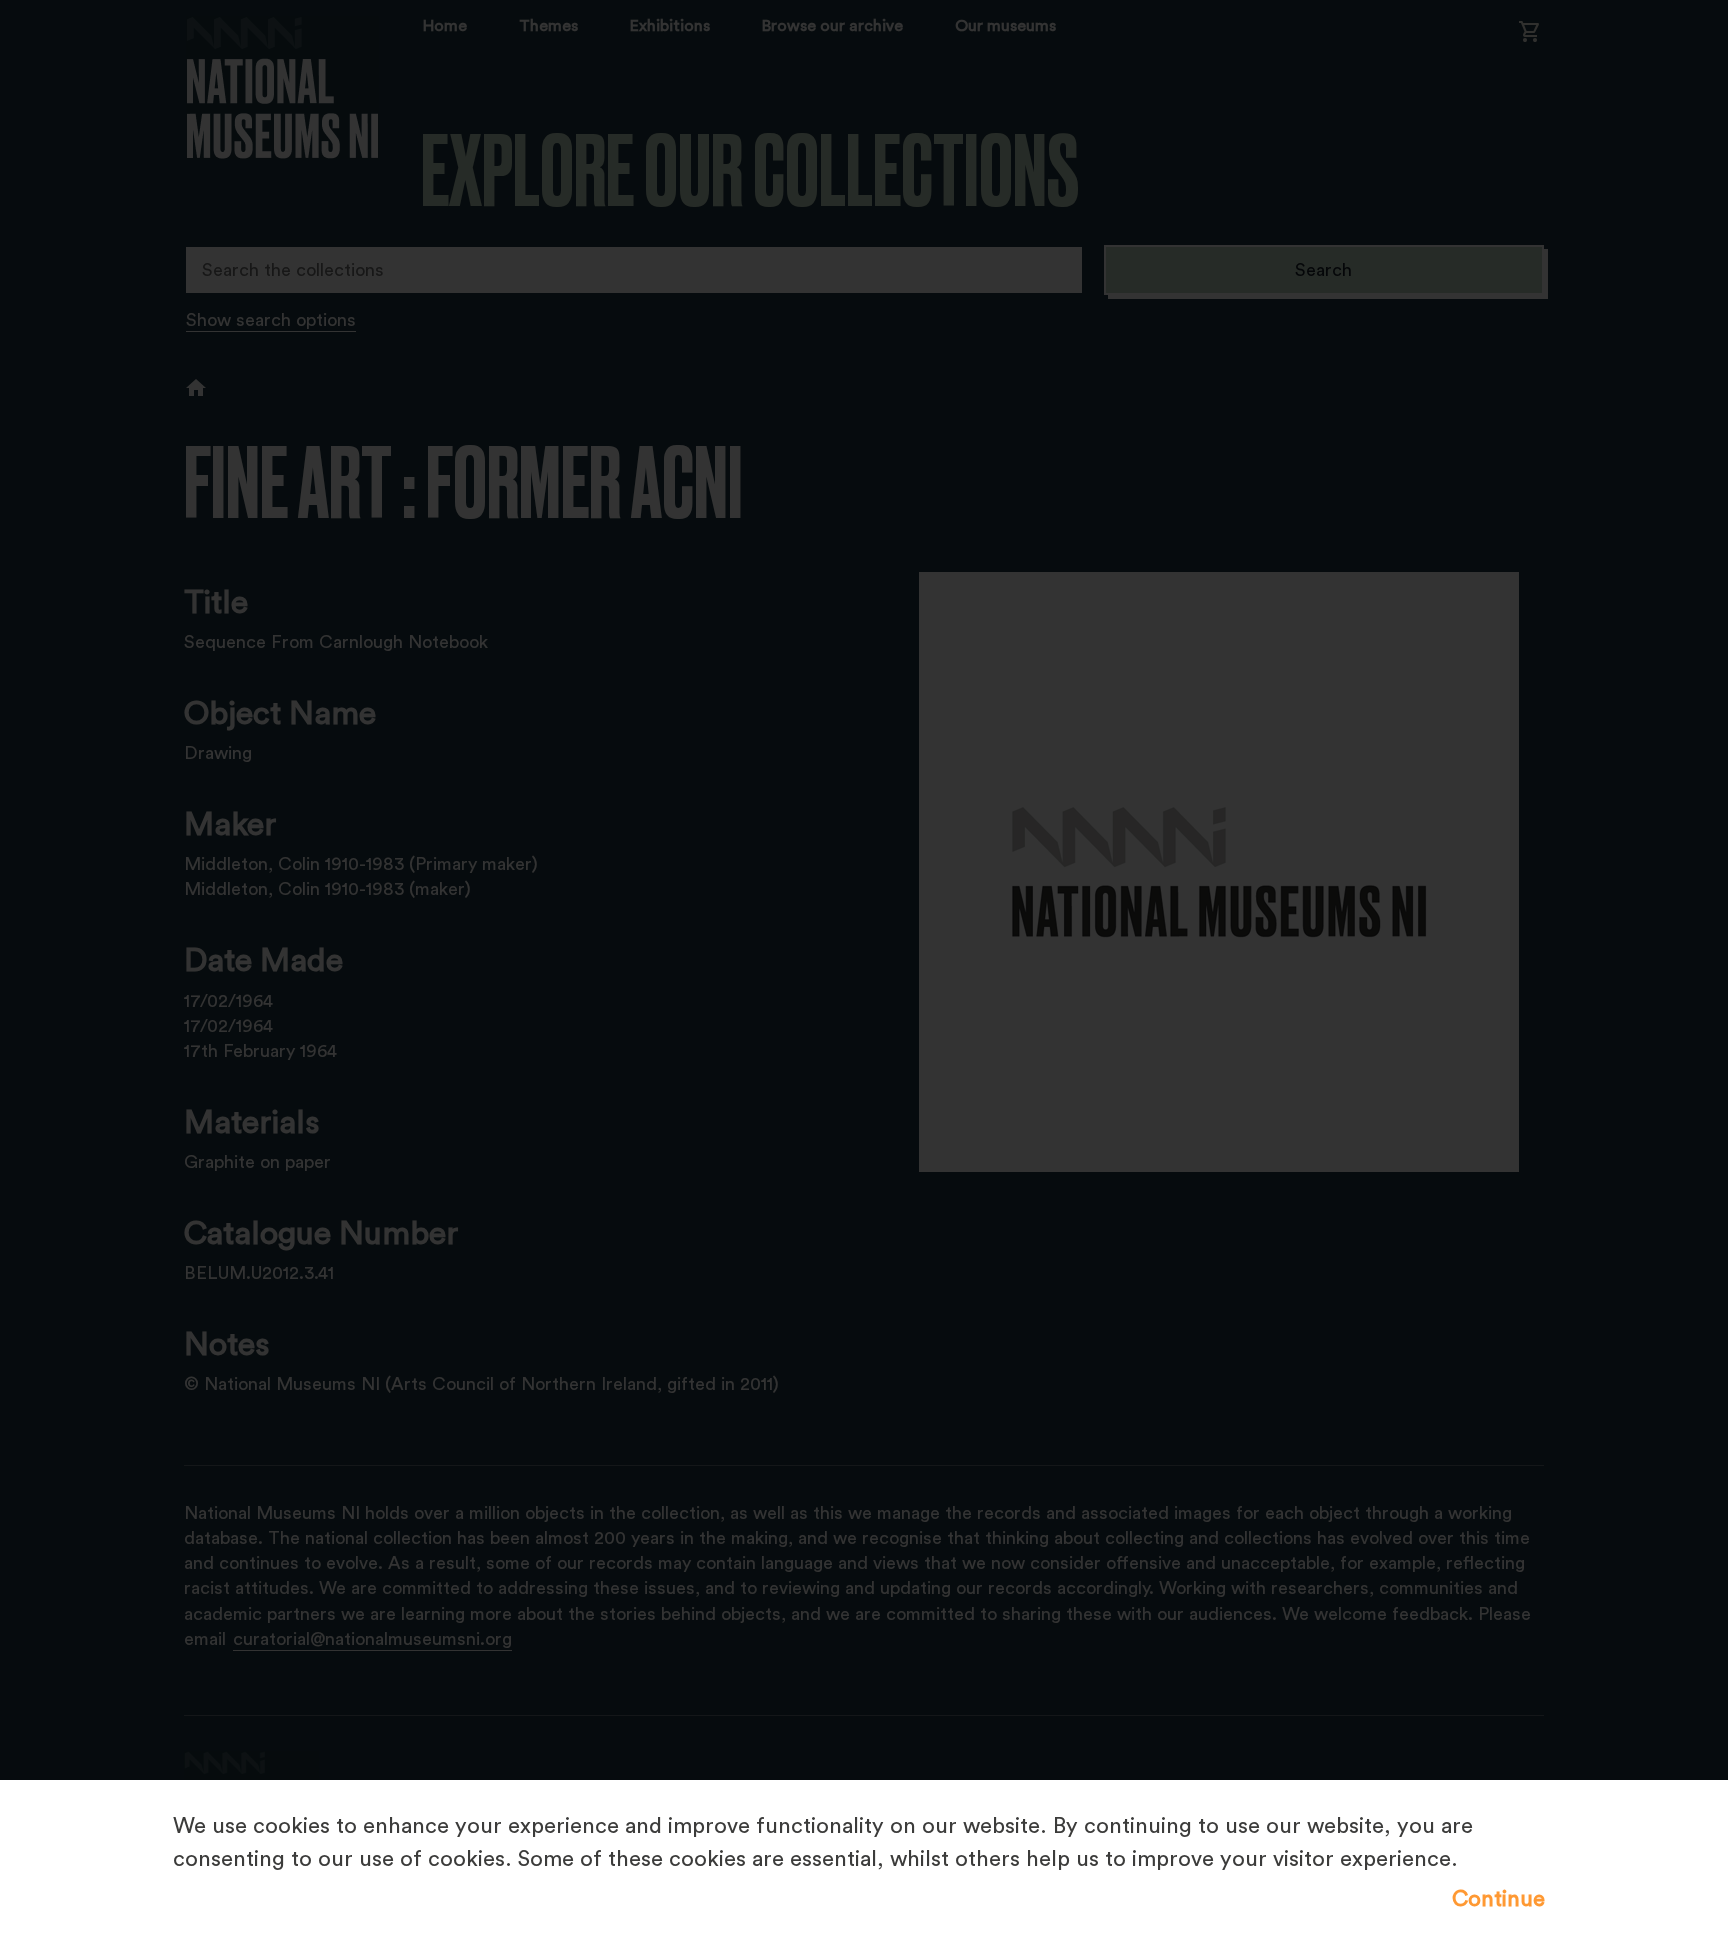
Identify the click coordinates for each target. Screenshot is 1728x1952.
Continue (1498, 1899)
